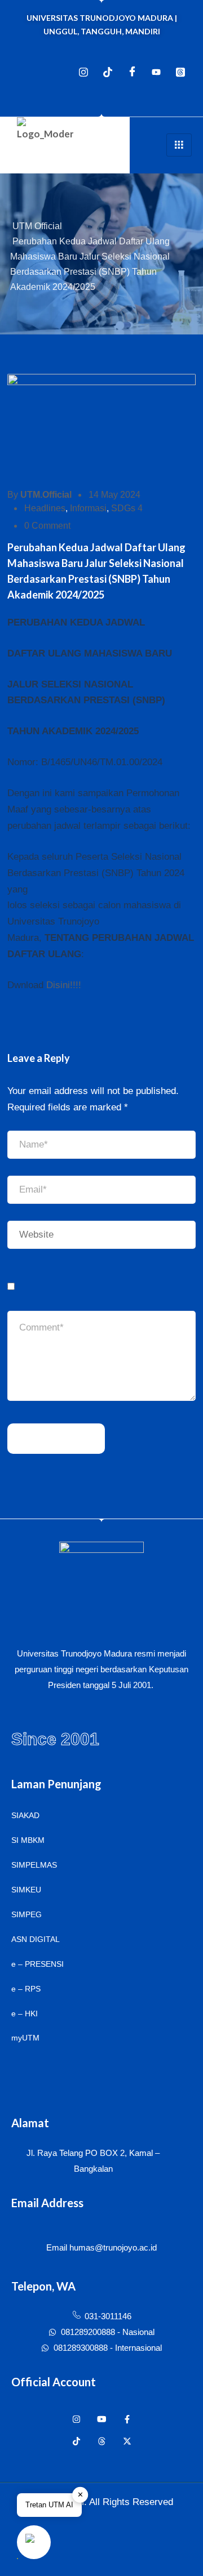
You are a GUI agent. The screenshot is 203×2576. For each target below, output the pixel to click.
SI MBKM (28, 1840)
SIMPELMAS (34, 1865)
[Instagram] (83, 72)
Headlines (45, 508)
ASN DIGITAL (36, 1939)
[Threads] (180, 72)
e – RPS (26, 1989)
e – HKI (25, 2014)
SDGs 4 (127, 508)
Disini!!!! (64, 985)
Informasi (88, 508)
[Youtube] (156, 72)
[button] (34, 2542)
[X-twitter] (127, 2441)
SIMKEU (26, 1890)
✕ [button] (80, 2495)
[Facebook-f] (127, 2419)
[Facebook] (132, 72)
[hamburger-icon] (179, 145)
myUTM (25, 2038)
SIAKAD (25, 1815)
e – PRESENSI (37, 1964)
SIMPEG (27, 1914)
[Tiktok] (108, 72)
